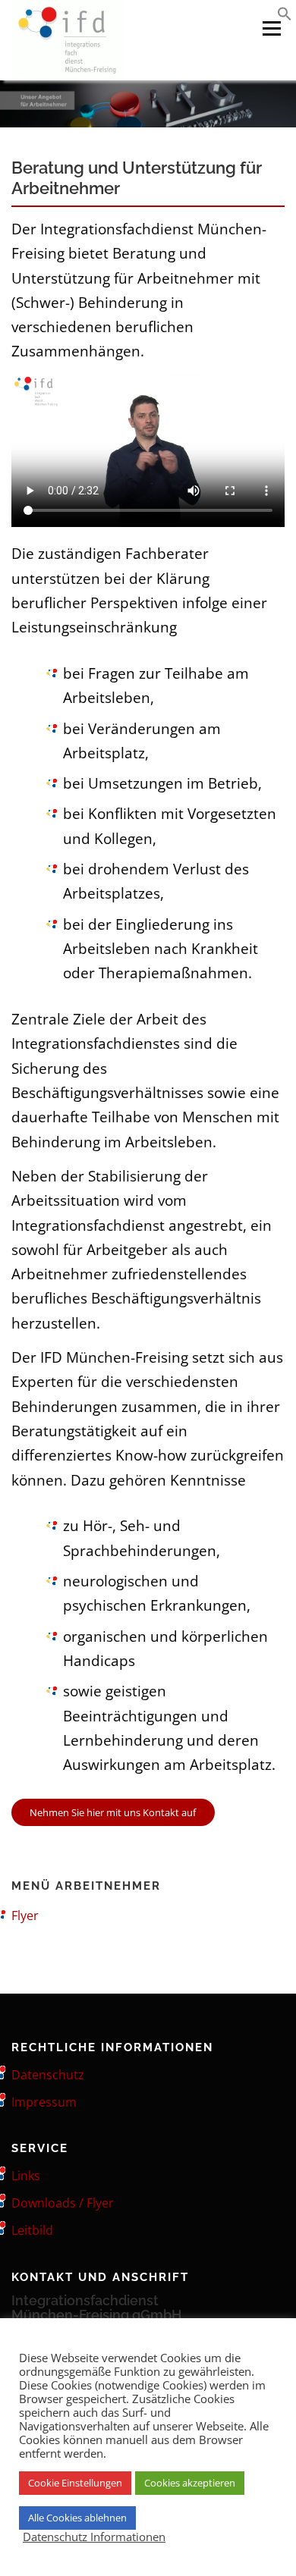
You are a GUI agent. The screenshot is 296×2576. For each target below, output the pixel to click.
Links (26, 2176)
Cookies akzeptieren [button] (190, 2483)
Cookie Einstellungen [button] (75, 2483)
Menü (271, 28)
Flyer (25, 1916)
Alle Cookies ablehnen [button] (77, 2518)
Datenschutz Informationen (94, 2537)
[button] (285, 16)
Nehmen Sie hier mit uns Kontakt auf (113, 1812)
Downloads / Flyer (63, 2203)
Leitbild (32, 2230)
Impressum (44, 2102)
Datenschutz (48, 2075)
